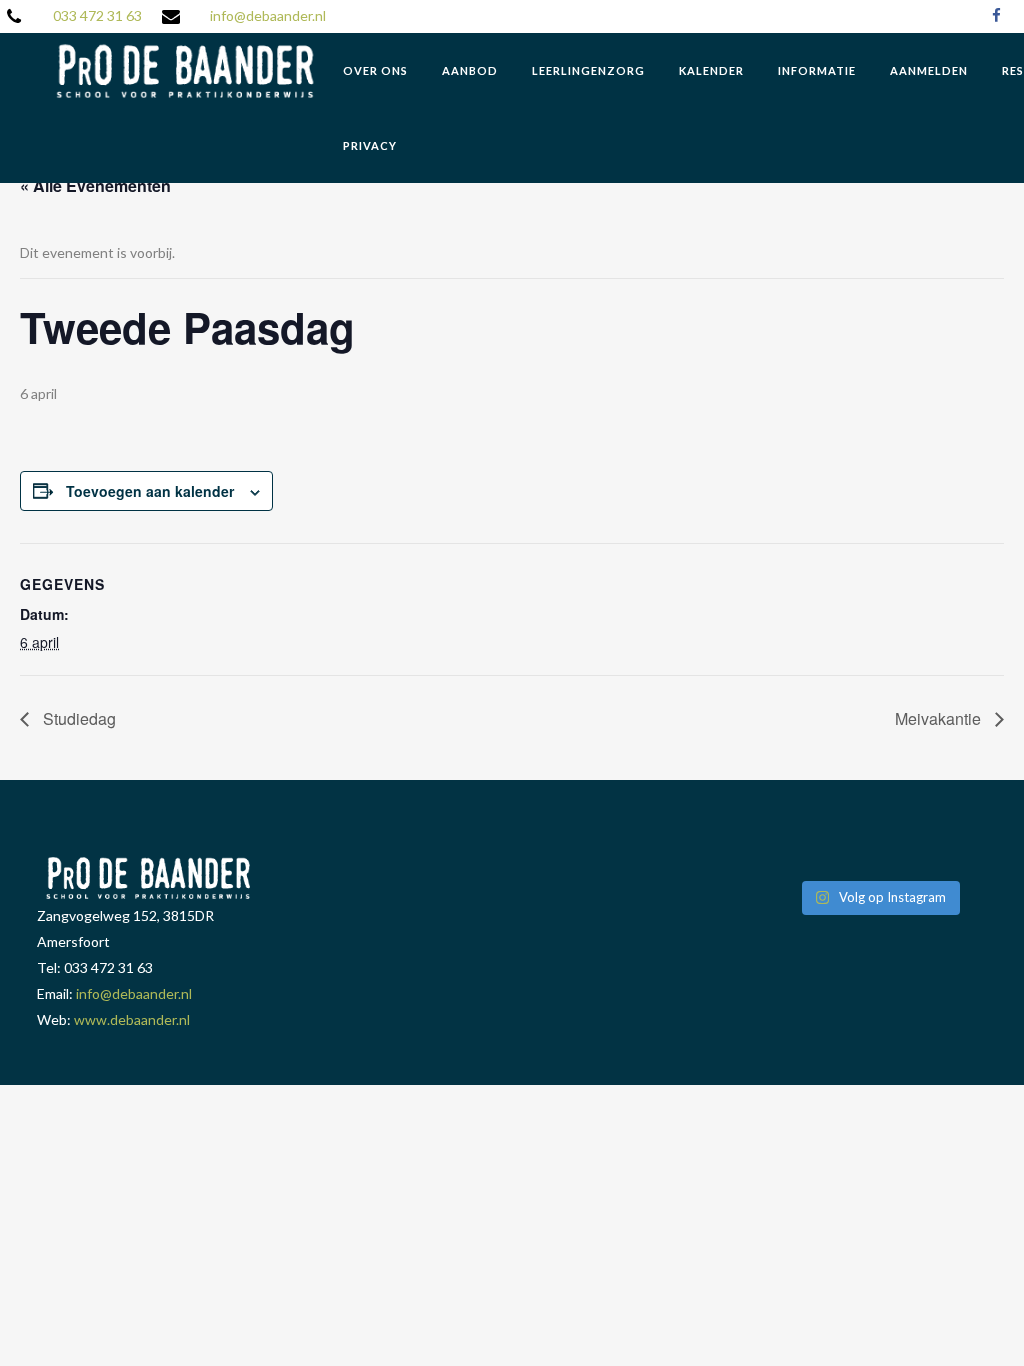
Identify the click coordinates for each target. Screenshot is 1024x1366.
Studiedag (77, 718)
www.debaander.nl (132, 1019)
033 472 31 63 (97, 15)
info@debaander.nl (268, 15)
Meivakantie (940, 718)
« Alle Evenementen (95, 185)
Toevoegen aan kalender (150, 491)
